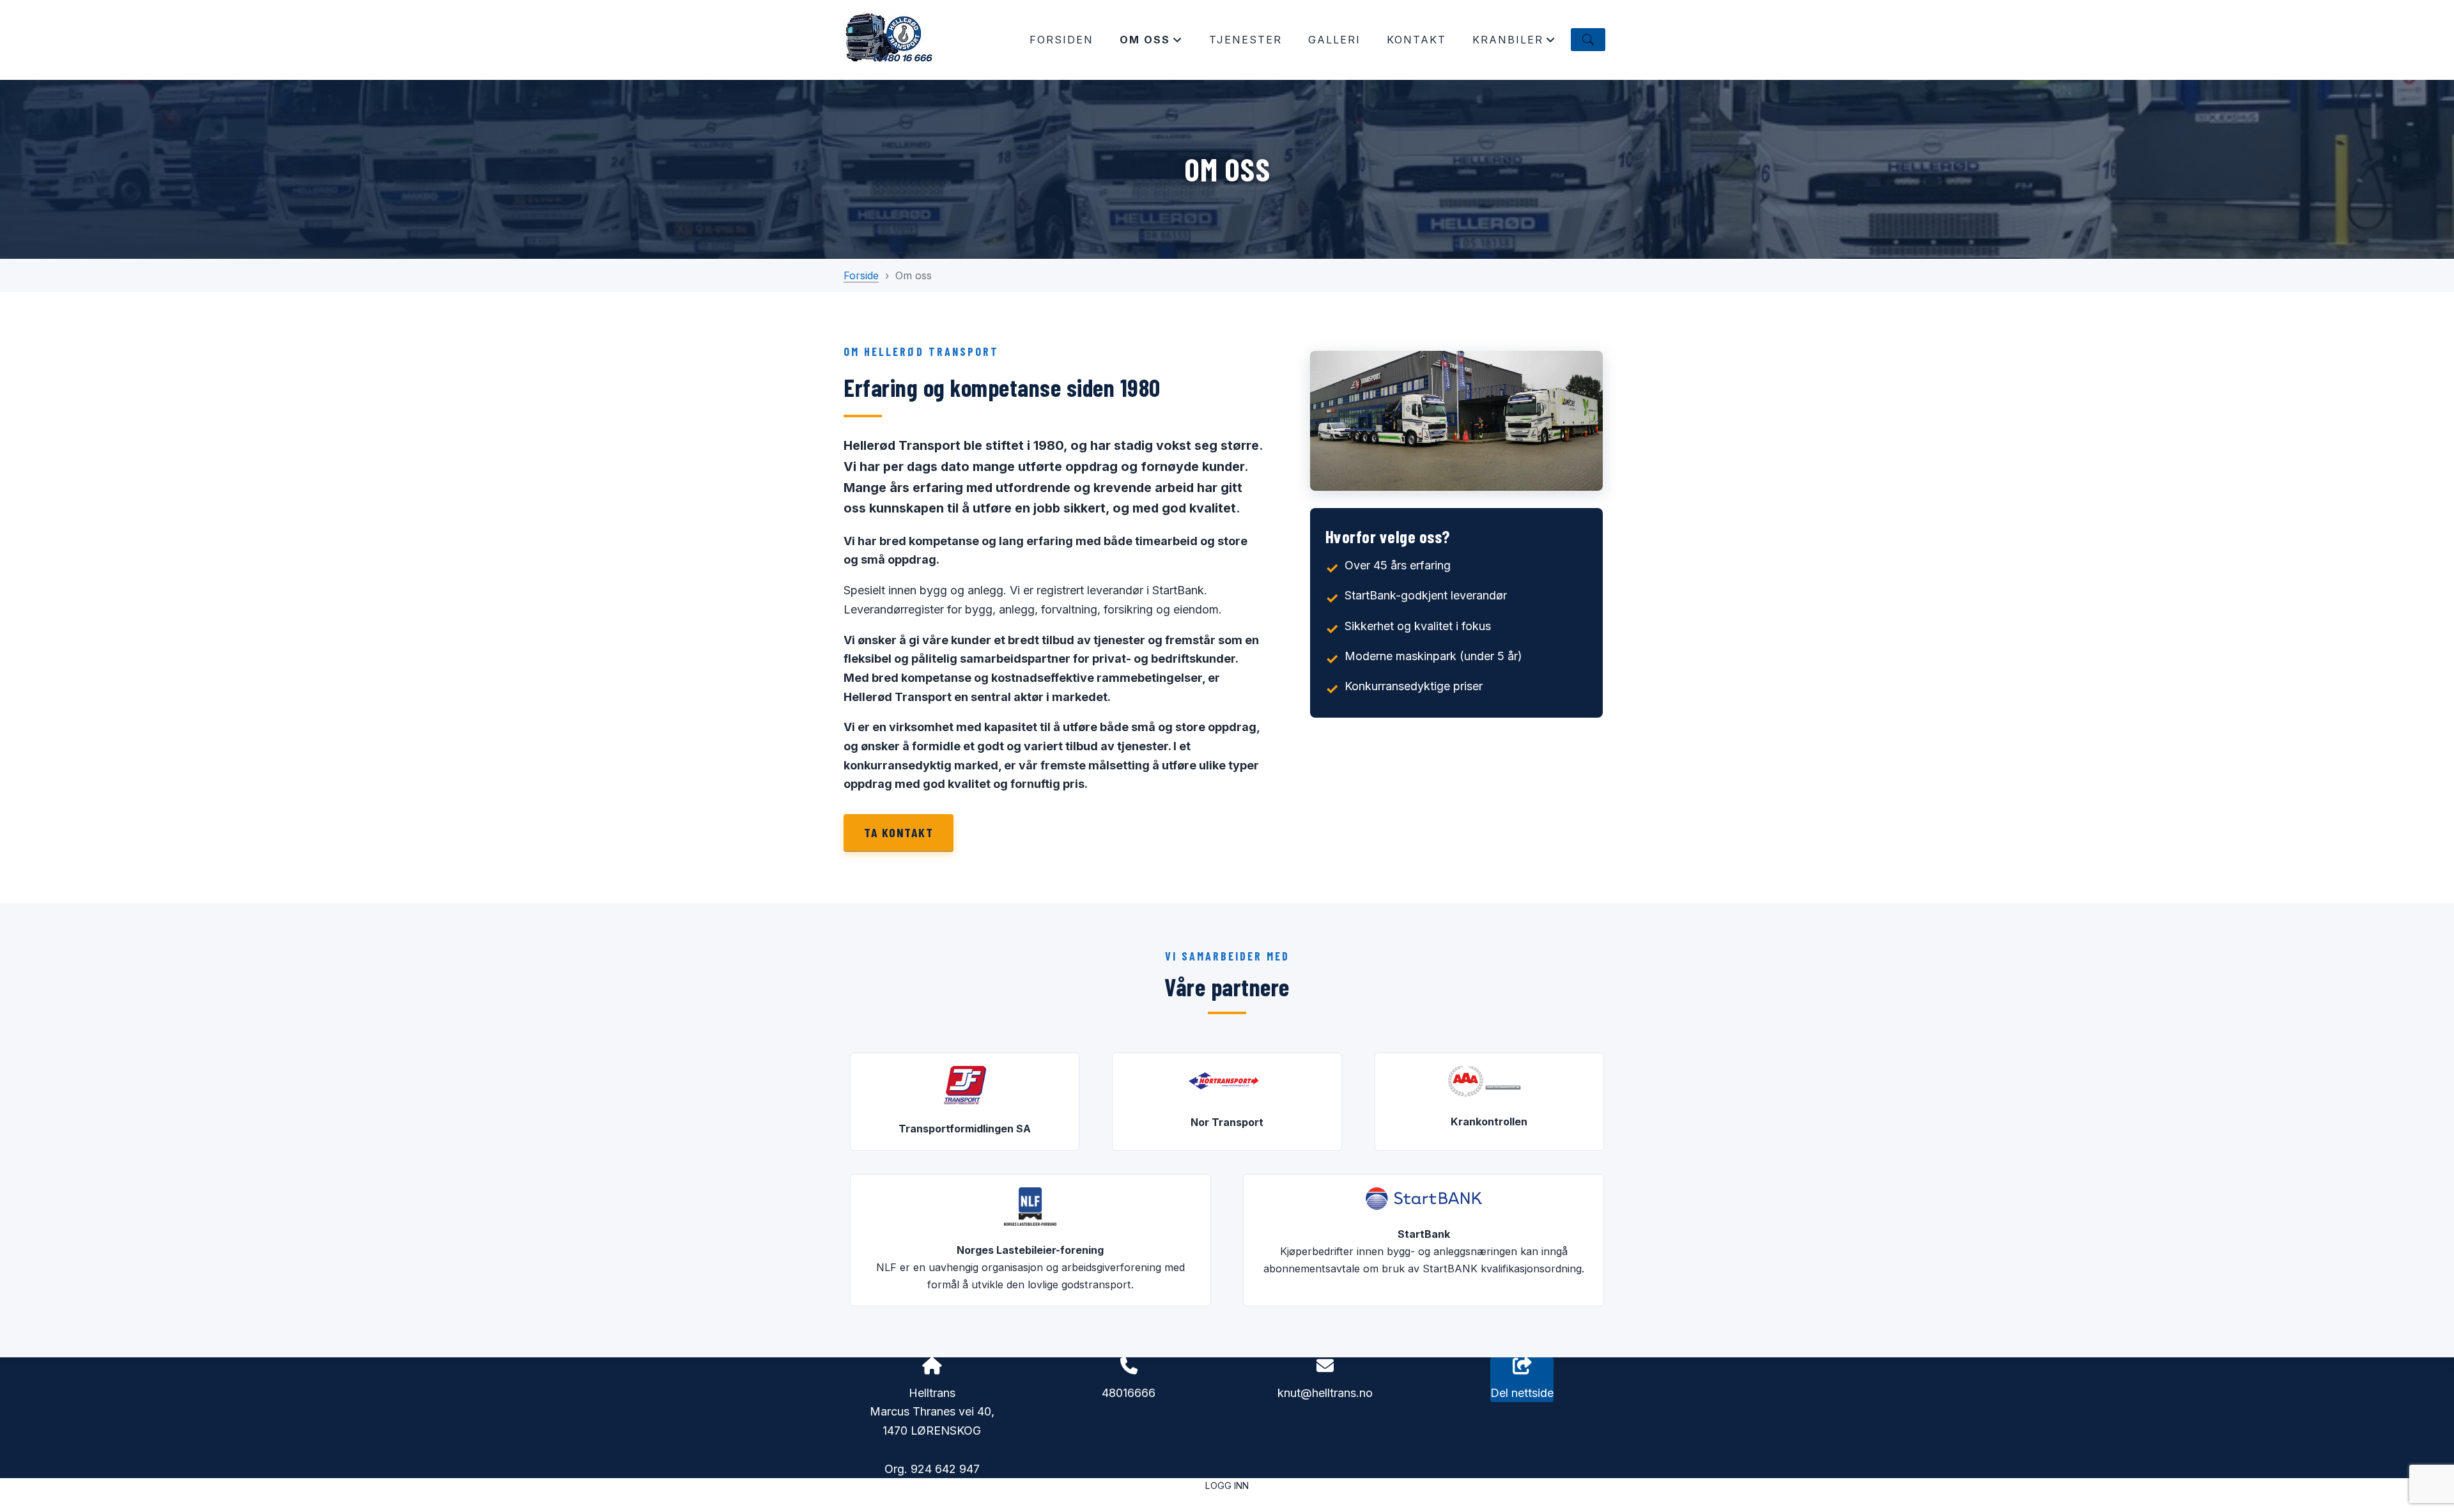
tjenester (1246, 40)
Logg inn (1227, 1485)
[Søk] (1588, 40)
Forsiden (1061, 40)
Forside (861, 275)
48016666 (1129, 1393)
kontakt (1416, 40)
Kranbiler (1514, 43)
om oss (1151, 43)
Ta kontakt (899, 832)
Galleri (1334, 40)
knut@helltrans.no (1325, 1393)
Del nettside (1522, 1393)
